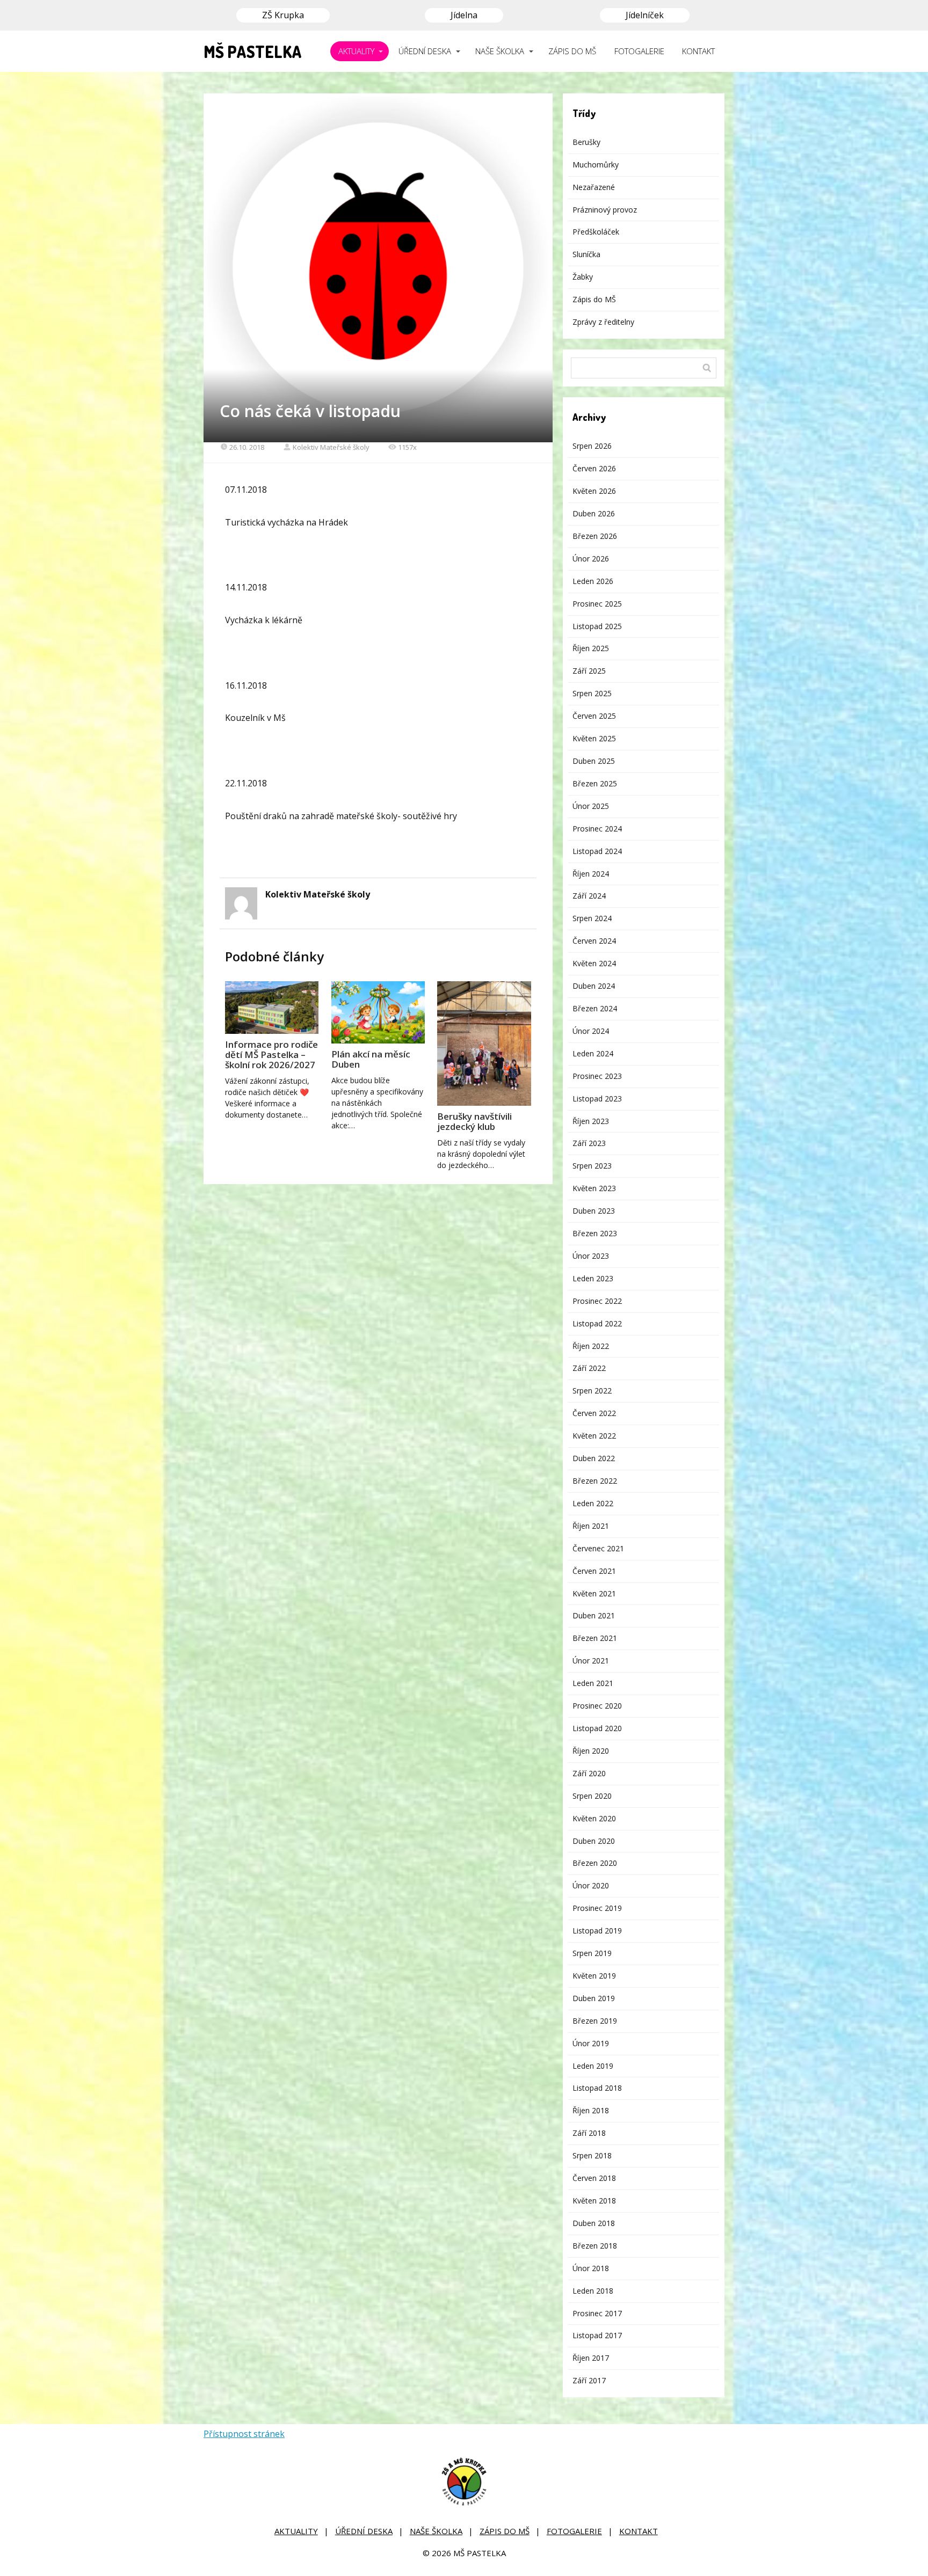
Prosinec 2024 (597, 829)
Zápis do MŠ (594, 299)
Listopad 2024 (597, 851)
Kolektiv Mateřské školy (331, 447)
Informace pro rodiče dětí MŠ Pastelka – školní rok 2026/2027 (271, 1055)
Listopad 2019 (597, 1931)
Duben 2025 (594, 761)
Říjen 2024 (591, 874)
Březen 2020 (595, 1863)
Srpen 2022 (592, 1391)
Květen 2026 (594, 491)
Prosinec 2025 (597, 604)
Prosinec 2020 (597, 1706)
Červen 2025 (594, 716)
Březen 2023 (595, 1233)
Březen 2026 (595, 536)
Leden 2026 (593, 581)
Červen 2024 (594, 941)
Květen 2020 (594, 1818)
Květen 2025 (594, 738)
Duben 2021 (594, 1615)
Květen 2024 (594, 963)
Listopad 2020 (597, 1728)
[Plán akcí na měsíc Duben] (378, 1012)
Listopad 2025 (597, 626)
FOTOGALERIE (639, 51)
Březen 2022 (595, 1481)
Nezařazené (594, 187)
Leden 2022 (593, 1503)
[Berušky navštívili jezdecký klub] (484, 1044)
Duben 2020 (594, 1841)
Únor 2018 (591, 2268)
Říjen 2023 (591, 1121)
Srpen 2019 (592, 1953)
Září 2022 (589, 1368)
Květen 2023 (594, 1188)
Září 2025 (589, 671)
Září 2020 (589, 1773)
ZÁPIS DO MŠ (572, 51)
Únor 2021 (591, 1661)
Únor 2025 (591, 806)
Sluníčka (586, 254)
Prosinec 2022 (597, 1301)
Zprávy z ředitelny (603, 322)
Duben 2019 (594, 1998)
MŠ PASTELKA (253, 52)
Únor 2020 (591, 1885)
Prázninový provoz (605, 210)
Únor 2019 (591, 2043)
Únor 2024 (591, 1031)
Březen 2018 (595, 2246)
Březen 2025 (595, 783)
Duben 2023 (594, 1211)
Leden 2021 (593, 1683)
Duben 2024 (594, 986)
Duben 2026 (594, 513)
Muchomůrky (596, 165)
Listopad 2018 (597, 2088)
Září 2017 (589, 2380)
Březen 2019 (595, 2021)
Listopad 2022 (597, 1323)
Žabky (583, 277)
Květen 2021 (594, 1593)
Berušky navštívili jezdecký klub (474, 1121)
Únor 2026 (591, 559)
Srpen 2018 (592, 2155)
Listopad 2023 (597, 1099)
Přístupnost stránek (244, 2434)
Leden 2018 (593, 2291)
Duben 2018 (594, 2223)
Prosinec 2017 (597, 2313)
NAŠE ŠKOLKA (500, 51)
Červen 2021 (594, 1571)
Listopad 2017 (597, 2335)
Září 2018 (589, 2133)
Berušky (586, 142)
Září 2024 (589, 896)
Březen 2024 (595, 1008)
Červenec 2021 (598, 1548)
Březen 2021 (595, 1638)
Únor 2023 (591, 1256)
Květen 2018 (594, 2201)
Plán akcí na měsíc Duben (371, 1059)
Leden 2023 (593, 1278)
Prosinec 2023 (597, 1076)
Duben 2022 (594, 1458)
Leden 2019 (593, 2066)
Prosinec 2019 (597, 1908)
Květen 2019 (594, 1976)
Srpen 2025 (592, 693)
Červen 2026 (594, 468)
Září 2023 (589, 1143)
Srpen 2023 (592, 1166)
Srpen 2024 (592, 918)
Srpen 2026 (592, 446)
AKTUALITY (356, 51)
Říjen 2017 (591, 2358)
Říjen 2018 (591, 2110)
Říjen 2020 (591, 1751)
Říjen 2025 (591, 648)
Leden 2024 (593, 1053)
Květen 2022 (594, 1436)
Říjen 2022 (591, 1346)
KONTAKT (698, 51)
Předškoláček (596, 232)
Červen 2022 (594, 1413)
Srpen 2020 (592, 1796)
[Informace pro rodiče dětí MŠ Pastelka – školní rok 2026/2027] (272, 1008)
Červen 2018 (594, 2178)
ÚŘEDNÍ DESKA (425, 51)
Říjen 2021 (591, 1526)
